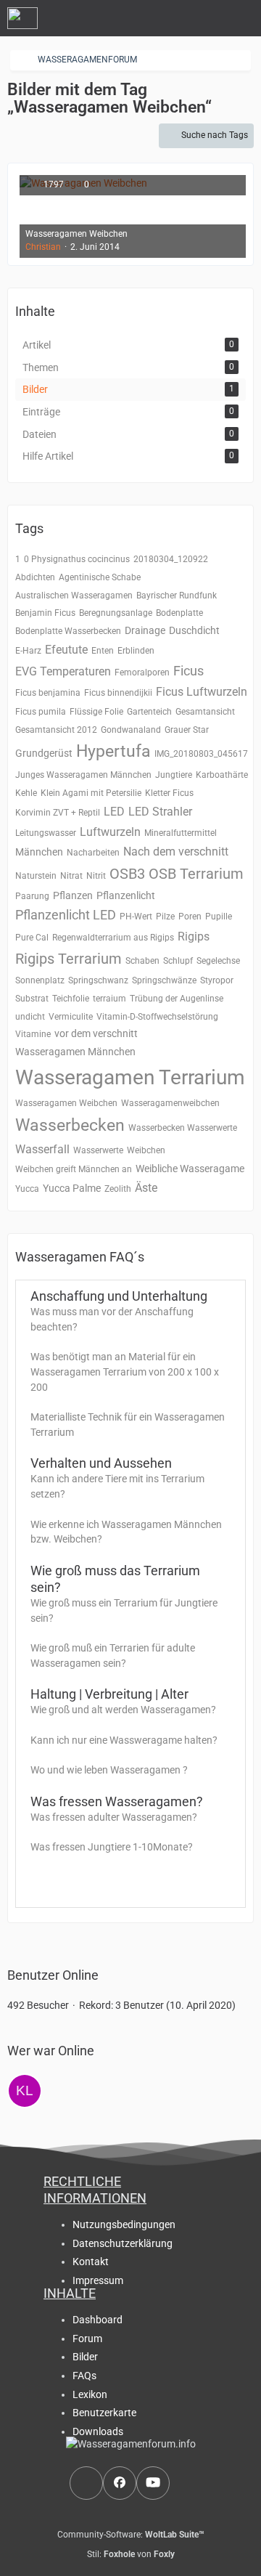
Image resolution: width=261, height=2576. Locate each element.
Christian (43, 247)
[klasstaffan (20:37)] (25, 2091)
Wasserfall (42, 1149)
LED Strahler (160, 812)
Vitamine (33, 1034)
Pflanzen (73, 895)
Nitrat (71, 876)
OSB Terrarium (196, 874)
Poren (190, 917)
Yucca (27, 1189)
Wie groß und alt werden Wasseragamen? (123, 1710)
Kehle (26, 793)
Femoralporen (142, 673)
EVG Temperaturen (63, 671)
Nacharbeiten (93, 853)
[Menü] (242, 18)
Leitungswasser (46, 833)
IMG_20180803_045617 (201, 754)
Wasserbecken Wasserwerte (183, 1128)
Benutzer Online (53, 1975)
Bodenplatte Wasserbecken (68, 631)
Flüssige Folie (96, 712)
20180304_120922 (171, 559)
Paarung (32, 896)
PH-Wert (136, 917)
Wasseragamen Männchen (75, 1052)
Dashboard (98, 2320)
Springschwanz (98, 980)
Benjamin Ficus (45, 613)
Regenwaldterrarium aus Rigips (113, 938)
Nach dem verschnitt (176, 852)
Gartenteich (149, 712)
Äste (146, 1188)
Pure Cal (32, 938)
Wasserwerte (98, 1150)
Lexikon (90, 2394)
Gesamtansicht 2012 (56, 730)
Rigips (194, 936)
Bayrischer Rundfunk (177, 596)
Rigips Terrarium (69, 959)
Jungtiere (174, 775)
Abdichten (35, 577)
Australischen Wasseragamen (74, 596)
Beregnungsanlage (116, 613)
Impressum (98, 2280)
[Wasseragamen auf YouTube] (153, 2483)
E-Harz (28, 651)
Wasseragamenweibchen (170, 1103)
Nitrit (96, 876)
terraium (109, 999)
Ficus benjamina (48, 693)
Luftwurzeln (110, 832)
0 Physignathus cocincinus (77, 559)
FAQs (84, 2376)
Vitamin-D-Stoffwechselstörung (157, 1017)
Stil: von (131, 2554)
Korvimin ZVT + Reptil (58, 813)
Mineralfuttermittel (181, 833)
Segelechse (218, 961)
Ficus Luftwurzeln (202, 692)
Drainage (145, 630)
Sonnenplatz (40, 980)
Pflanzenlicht (126, 895)
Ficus (188, 671)
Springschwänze (164, 980)
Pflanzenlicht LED (66, 915)
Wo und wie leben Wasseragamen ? (109, 1770)
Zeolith (118, 1189)
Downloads (98, 2431)
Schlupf (178, 961)
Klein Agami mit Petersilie (91, 793)
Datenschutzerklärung (123, 2243)
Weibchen (146, 1150)
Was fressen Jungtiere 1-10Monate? (112, 1847)
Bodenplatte (179, 613)
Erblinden (136, 651)
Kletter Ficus (169, 793)
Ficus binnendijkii (118, 693)
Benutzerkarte (104, 2413)
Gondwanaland (131, 730)
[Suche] (170, 18)
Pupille (219, 917)
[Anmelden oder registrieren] (206, 18)
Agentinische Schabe (100, 577)
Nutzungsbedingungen (124, 2224)
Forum (87, 2339)
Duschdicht (194, 630)
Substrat (32, 999)
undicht (30, 1017)
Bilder (85, 2357)
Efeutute (66, 650)
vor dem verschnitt (96, 1033)
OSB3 (127, 874)
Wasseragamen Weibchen (66, 1103)
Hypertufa (113, 751)
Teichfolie (71, 999)
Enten (103, 651)
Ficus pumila (41, 712)
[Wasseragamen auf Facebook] (120, 2483)
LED (114, 812)
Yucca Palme (72, 1188)
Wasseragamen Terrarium (130, 1077)
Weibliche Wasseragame (190, 1169)
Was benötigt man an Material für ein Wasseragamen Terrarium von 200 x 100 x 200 (125, 1372)
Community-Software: (131, 2535)
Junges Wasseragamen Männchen (83, 775)
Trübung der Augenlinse (177, 999)
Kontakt (91, 2262)
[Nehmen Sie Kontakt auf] (86, 2483)
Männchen (39, 852)
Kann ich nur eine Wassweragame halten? (124, 1740)
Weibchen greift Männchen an (74, 1169)
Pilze (165, 917)
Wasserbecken (70, 1125)
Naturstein (36, 876)
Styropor (217, 980)
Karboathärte (222, 775)
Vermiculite (71, 1017)
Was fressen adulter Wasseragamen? (114, 1817)
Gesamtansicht (205, 712)
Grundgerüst (44, 753)
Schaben (142, 961)
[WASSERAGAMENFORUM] (22, 18)
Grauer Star (187, 730)
